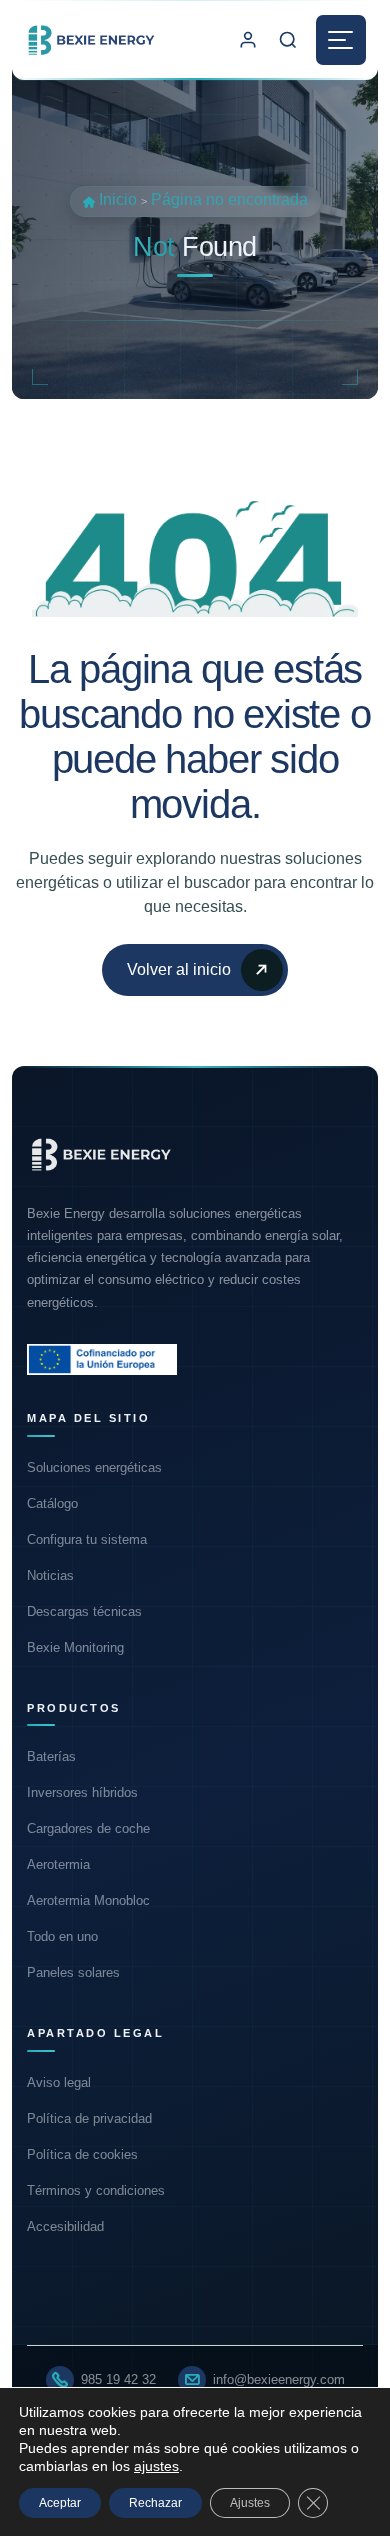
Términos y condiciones (96, 2190)
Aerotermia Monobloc (88, 1900)
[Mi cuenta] (248, 40)
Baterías (51, 1756)
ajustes (156, 2466)
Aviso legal (59, 2082)
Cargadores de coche (88, 1828)
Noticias (50, 1575)
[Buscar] (288, 40)
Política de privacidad (89, 2118)
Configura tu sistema (87, 1539)
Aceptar (60, 2503)
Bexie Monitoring (75, 1647)
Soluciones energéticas (94, 1467)
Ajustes (250, 2503)
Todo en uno (62, 1936)
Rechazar (155, 2503)
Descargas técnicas (84, 1611)
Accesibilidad (65, 2226)
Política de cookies (82, 2154)
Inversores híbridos (82, 1792)
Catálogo (52, 1503)
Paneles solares (73, 1972)
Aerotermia (58, 1864)
